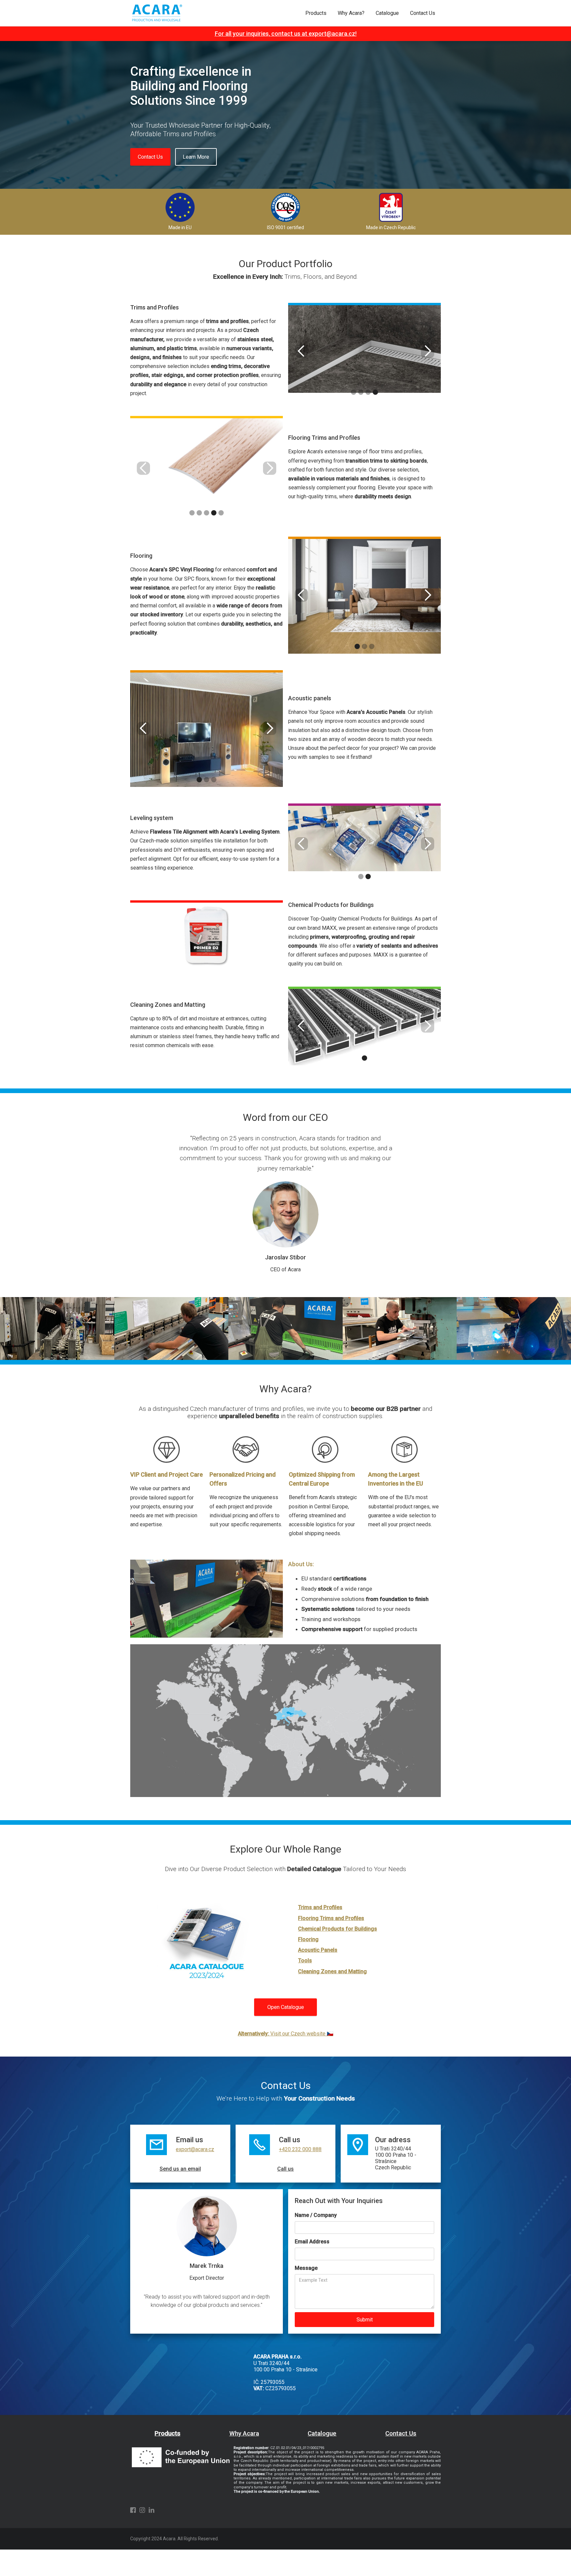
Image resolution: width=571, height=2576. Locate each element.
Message (306, 2268)
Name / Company (316, 2215)
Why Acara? (351, 13)
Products (316, 13)
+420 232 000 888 (300, 2149)
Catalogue (387, 13)
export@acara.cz (195, 2149)
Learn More (196, 157)
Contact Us (423, 13)
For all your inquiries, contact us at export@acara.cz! (286, 34)
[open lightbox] (364, 349)
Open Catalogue (286, 2007)
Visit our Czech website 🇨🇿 (286, 2034)
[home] (156, 13)
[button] (301, 351)
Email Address (312, 2242)
